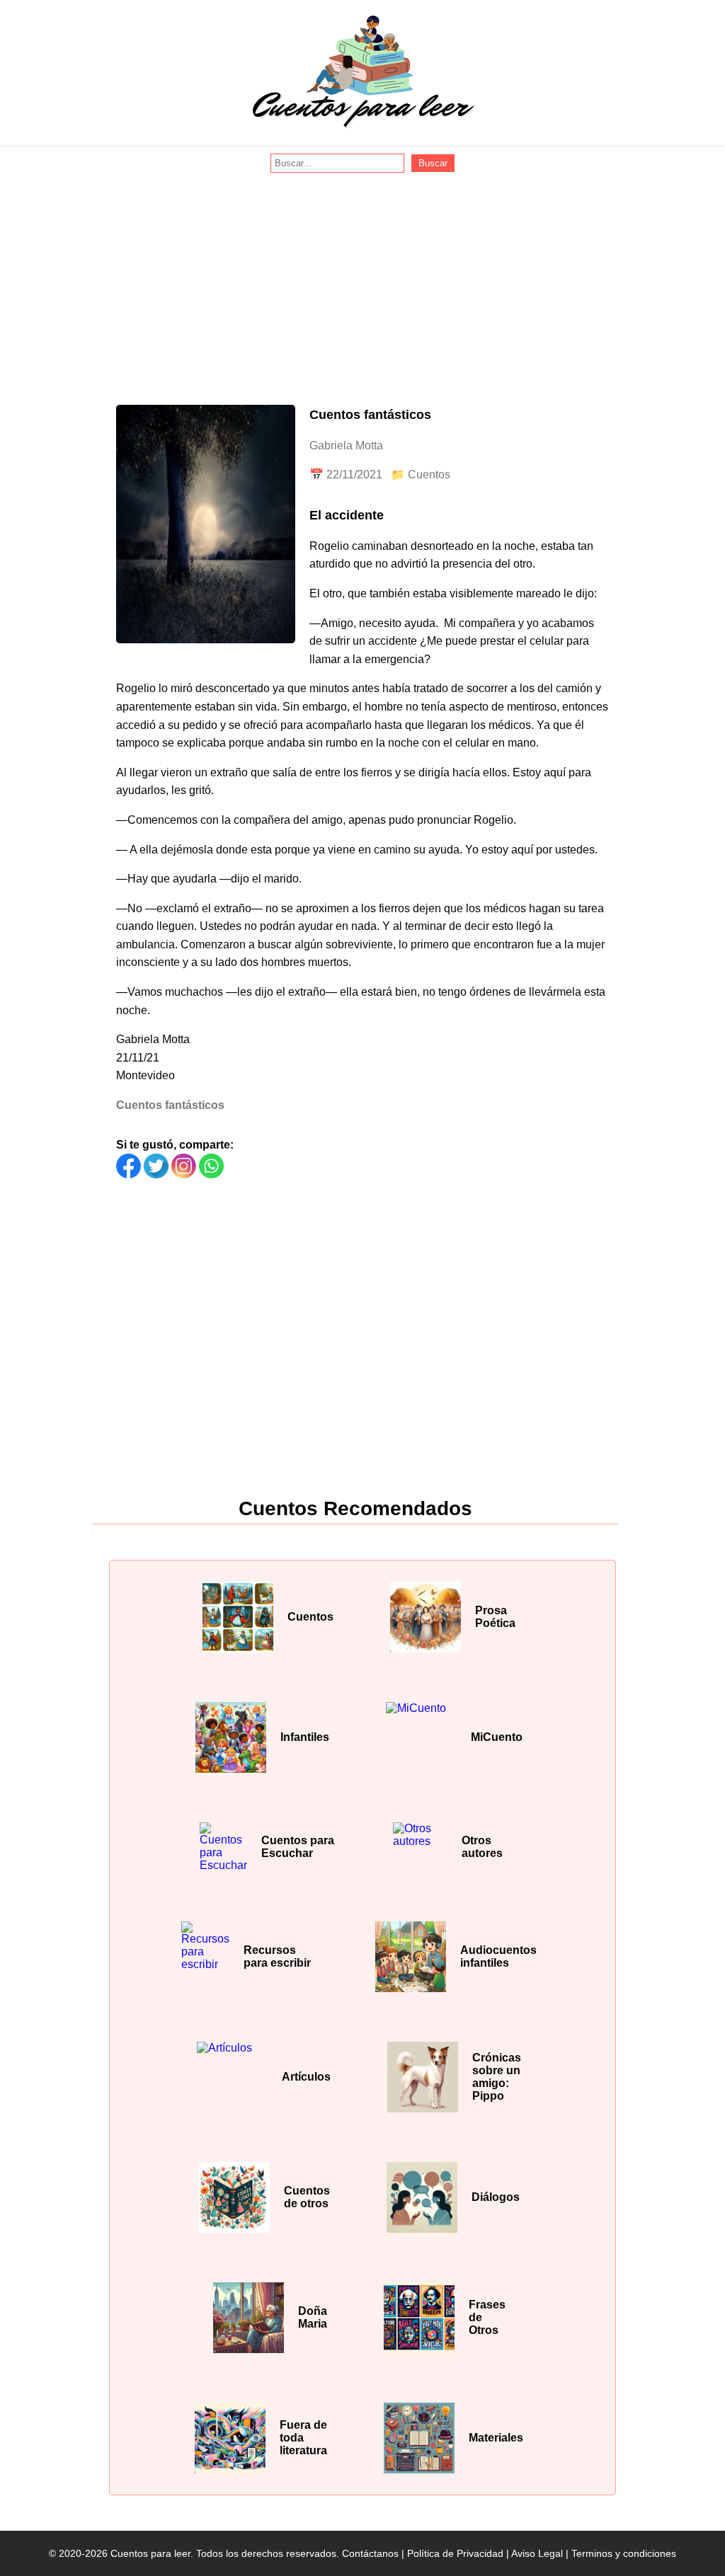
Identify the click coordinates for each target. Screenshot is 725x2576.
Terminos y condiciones (624, 2553)
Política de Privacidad (455, 2553)
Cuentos (429, 475)
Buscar (433, 163)
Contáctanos (370, 2553)
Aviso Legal (537, 2553)
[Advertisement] (362, 279)
